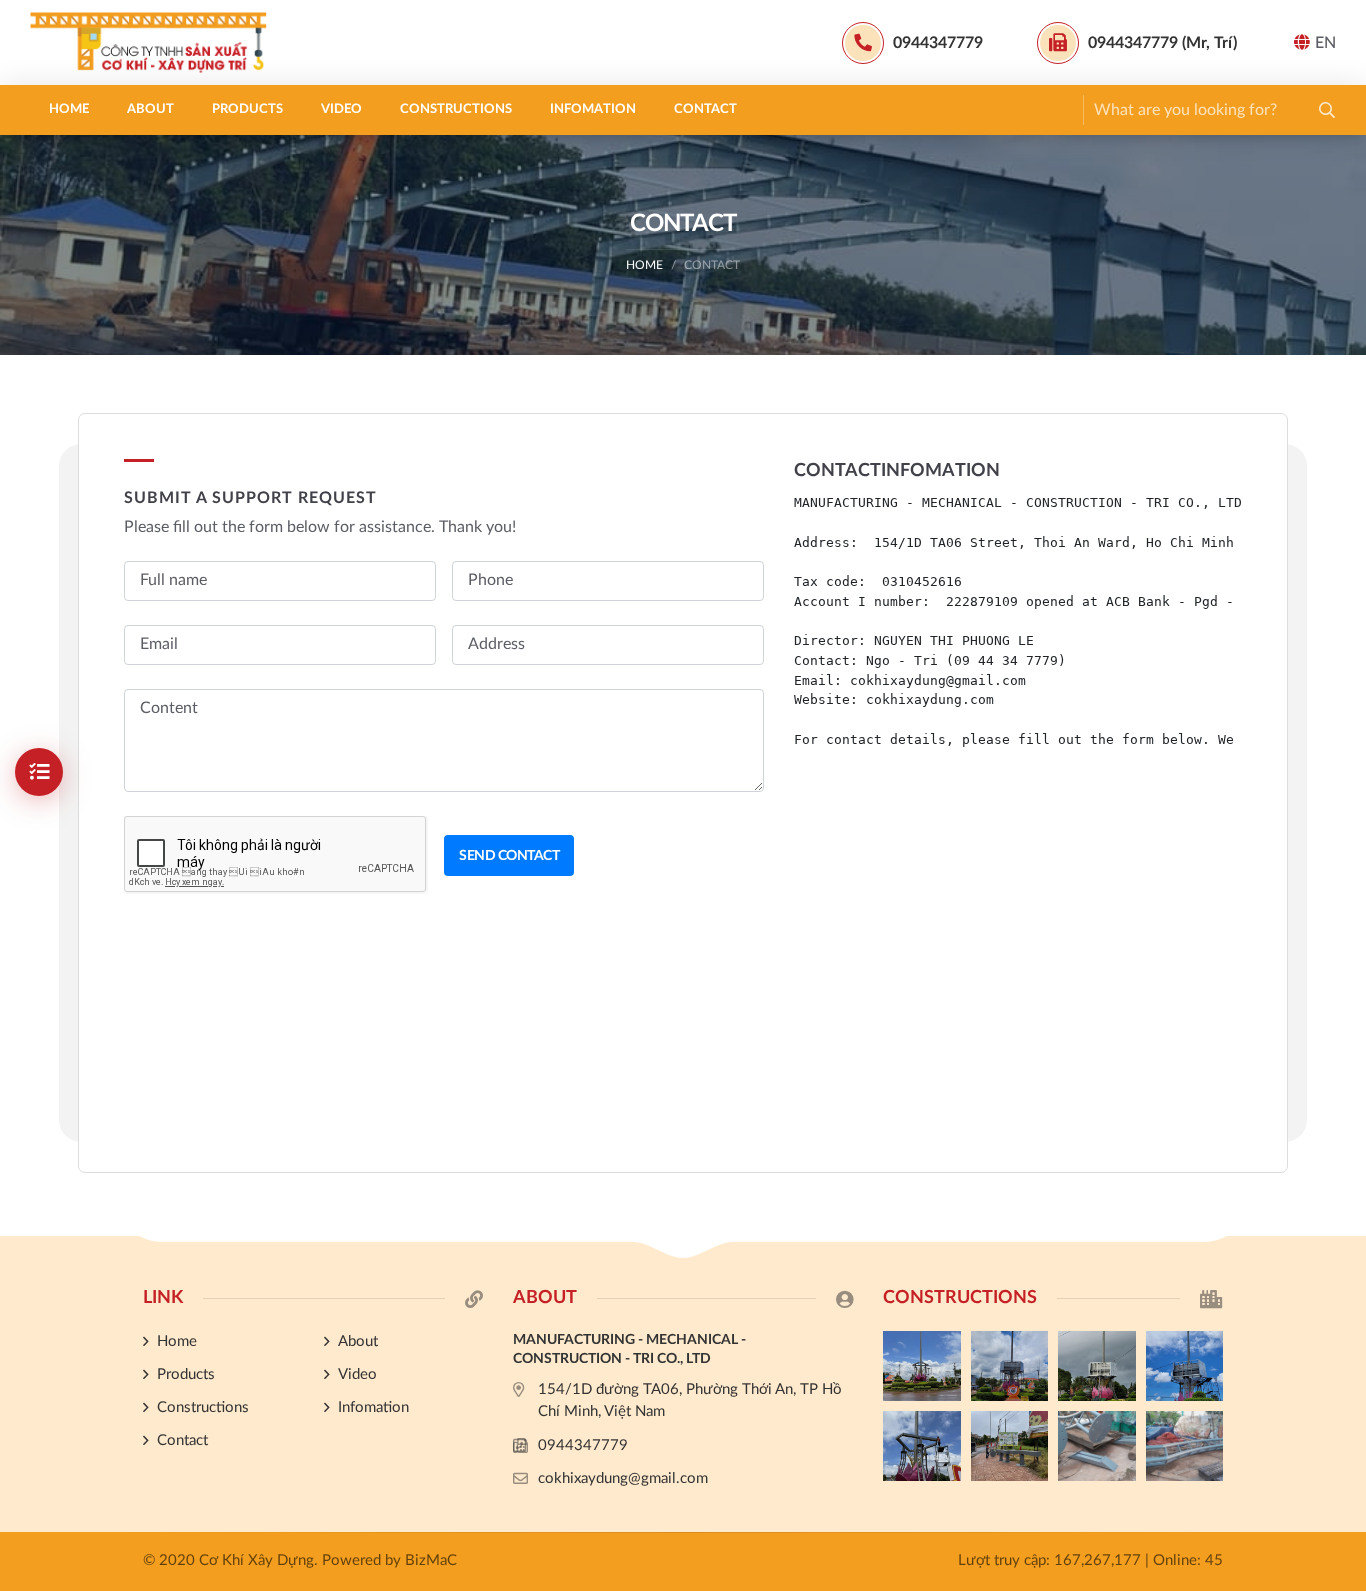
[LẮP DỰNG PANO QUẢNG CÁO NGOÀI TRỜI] (1010, 1446)
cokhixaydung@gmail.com (623, 1478)
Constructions (456, 109)
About (150, 109)
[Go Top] (1341, 1168)
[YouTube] (1341, 1135)
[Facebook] (1341, 1101)
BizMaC (431, 1560)
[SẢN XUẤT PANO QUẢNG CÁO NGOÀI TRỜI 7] (1097, 1446)
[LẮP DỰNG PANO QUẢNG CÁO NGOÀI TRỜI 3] (1097, 1366)
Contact (705, 109)
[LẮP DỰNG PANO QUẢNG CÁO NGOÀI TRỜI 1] (922, 1446)
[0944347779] (1341, 1068)
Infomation (593, 109)
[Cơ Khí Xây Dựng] (155, 42)
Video (341, 109)
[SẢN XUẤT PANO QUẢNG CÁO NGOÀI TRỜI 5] (922, 1366)
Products (247, 109)
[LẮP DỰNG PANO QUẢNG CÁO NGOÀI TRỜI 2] (1185, 1366)
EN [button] (1325, 43)
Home (69, 109)
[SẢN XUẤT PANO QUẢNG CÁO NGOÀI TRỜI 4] (1010, 1366)
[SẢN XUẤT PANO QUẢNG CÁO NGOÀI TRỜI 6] (1185, 1446)
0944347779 (583, 1445)
